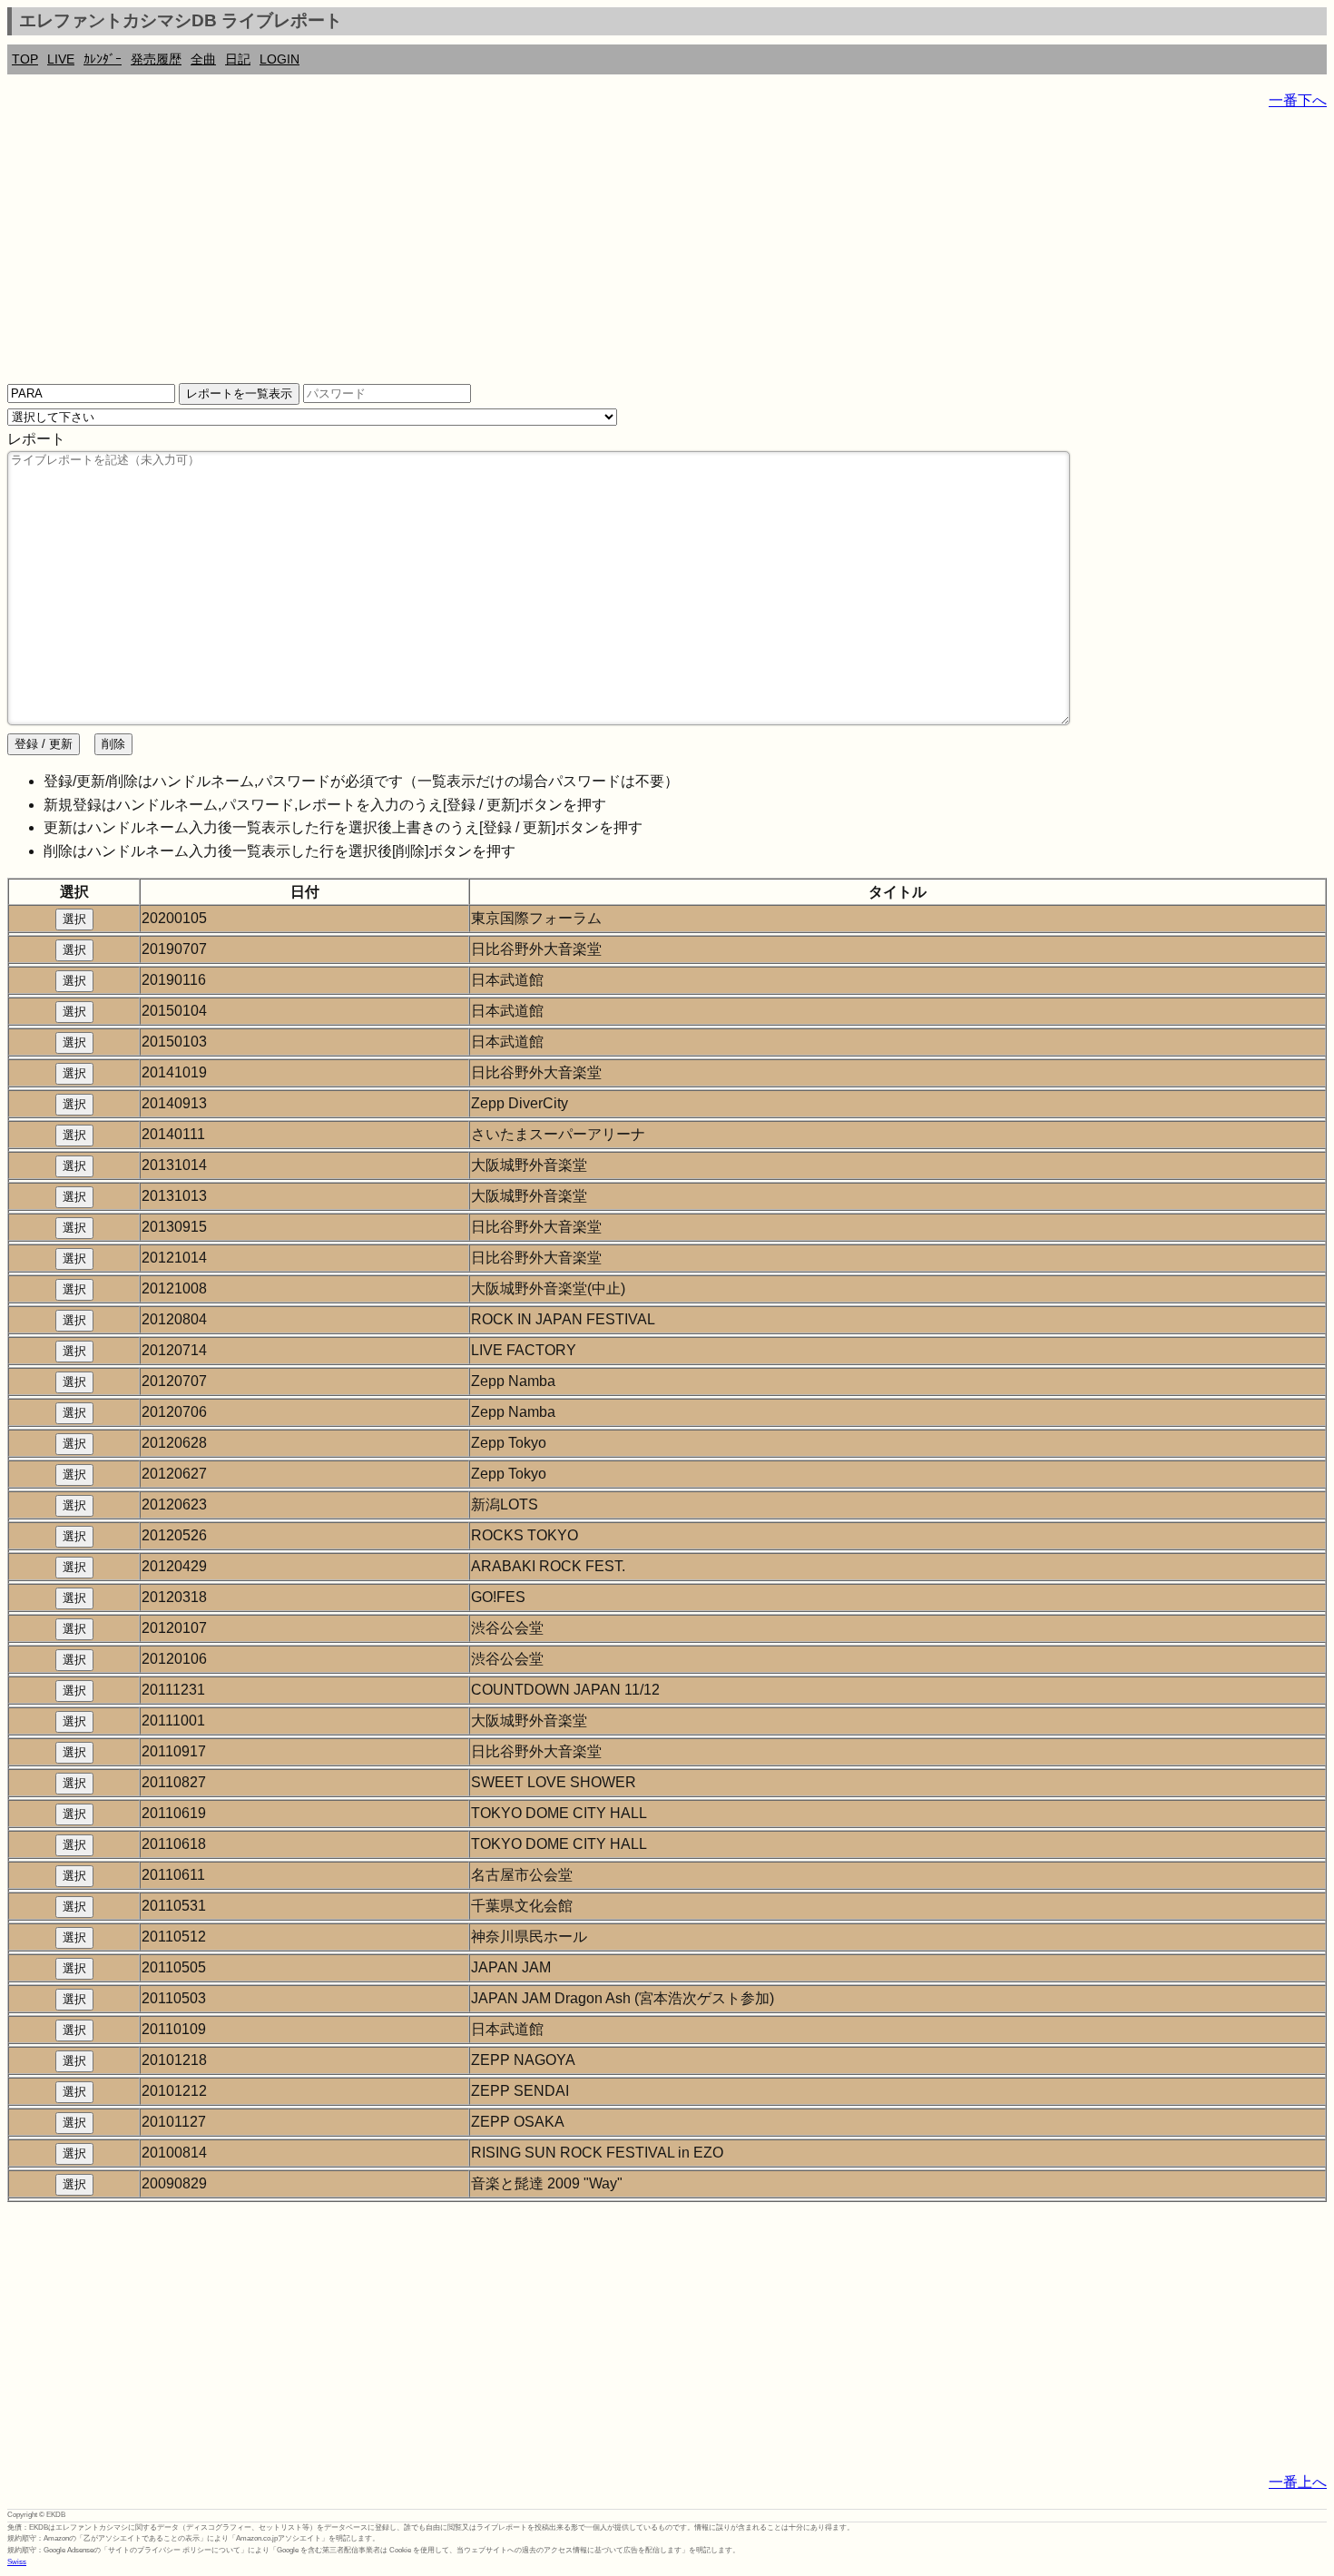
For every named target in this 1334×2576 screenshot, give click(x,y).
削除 (113, 744)
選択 (74, 919)
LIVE (61, 59)
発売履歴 (156, 59)
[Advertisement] (552, 254)
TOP (25, 59)
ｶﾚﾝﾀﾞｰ (103, 59)
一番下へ (1298, 100)
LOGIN (280, 59)
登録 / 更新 (44, 744)
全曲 (203, 59)
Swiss (17, 2562)
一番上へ (1298, 2482)
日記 (238, 59)
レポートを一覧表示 (239, 393)
